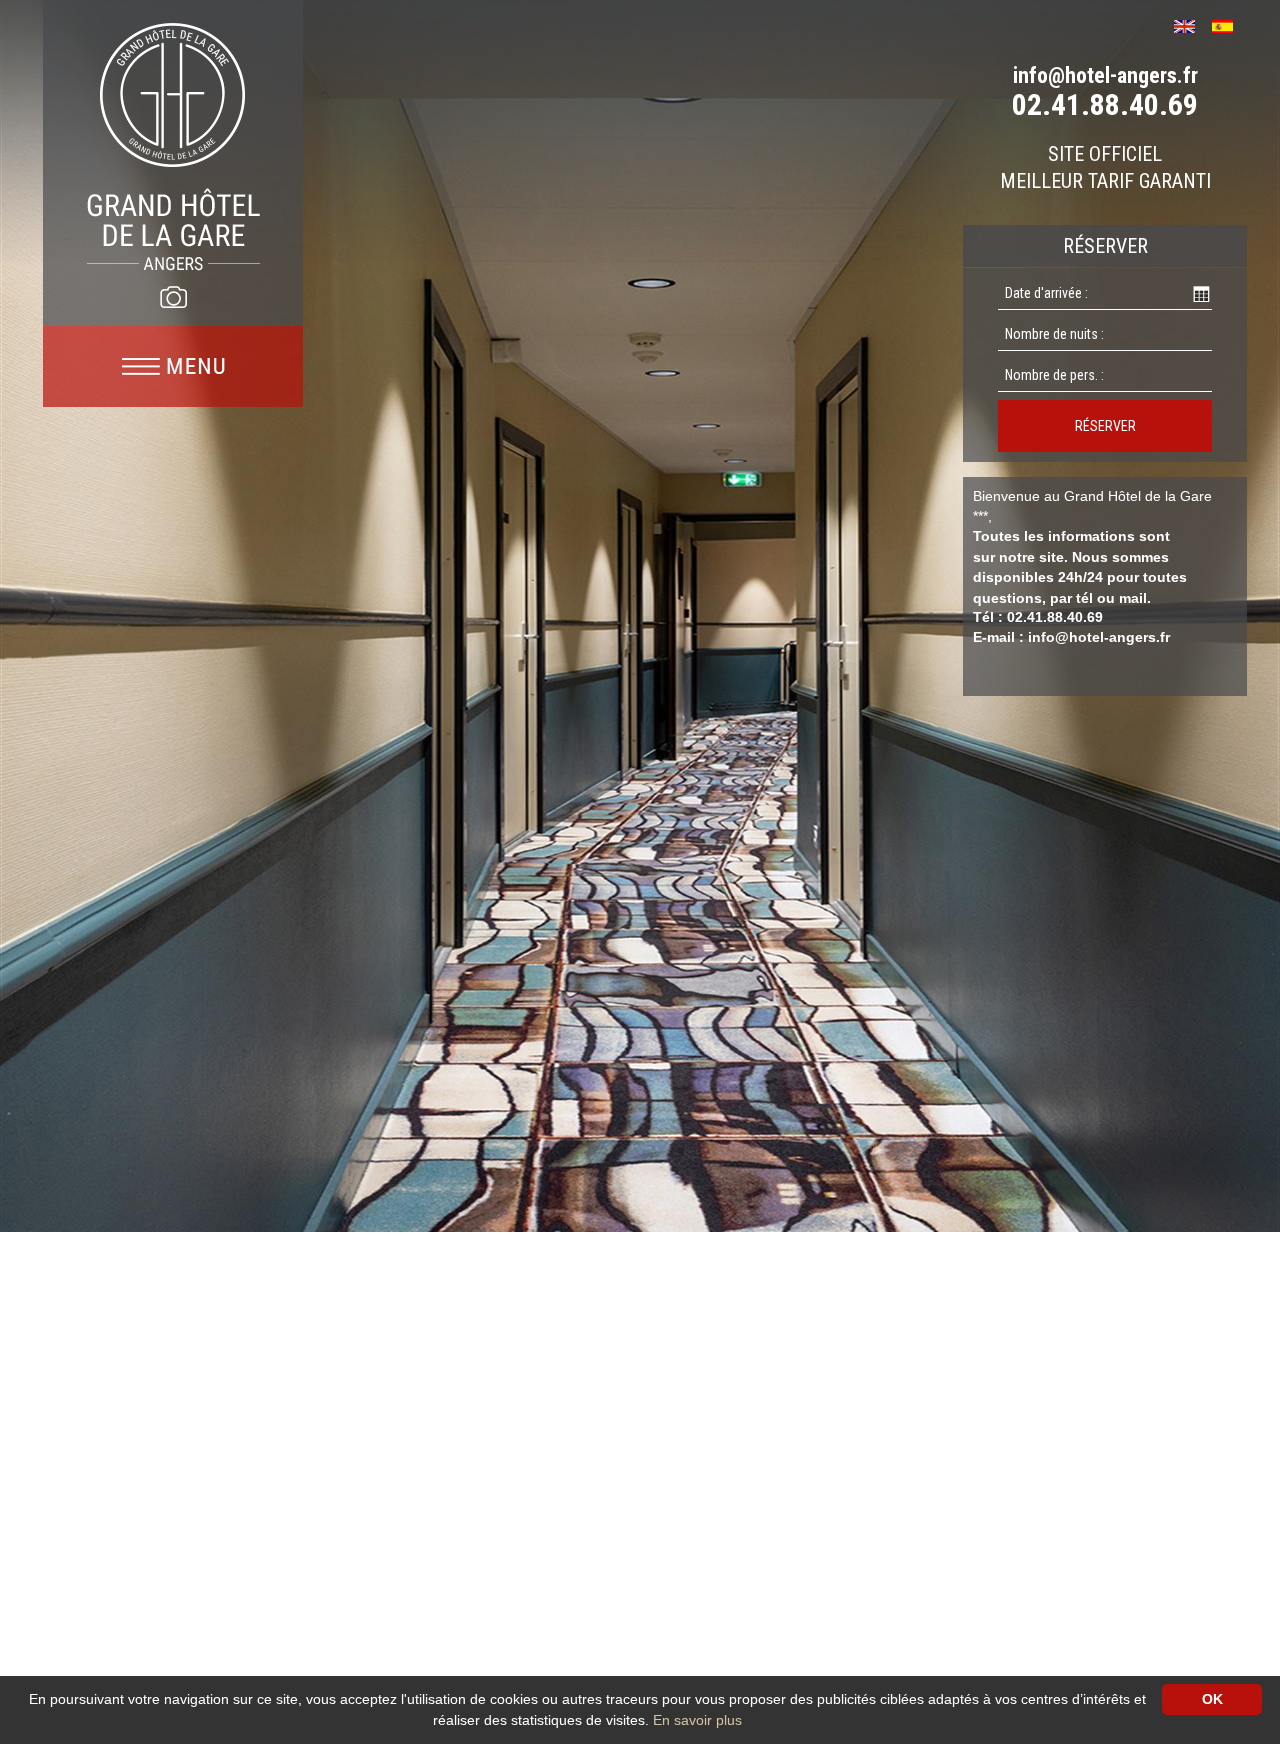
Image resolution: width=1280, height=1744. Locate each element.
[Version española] (1229, 24)
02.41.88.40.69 (1105, 104)
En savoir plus (697, 1720)
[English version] (1191, 24)
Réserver (1105, 426)
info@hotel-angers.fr (1105, 75)
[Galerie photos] (173, 297)
